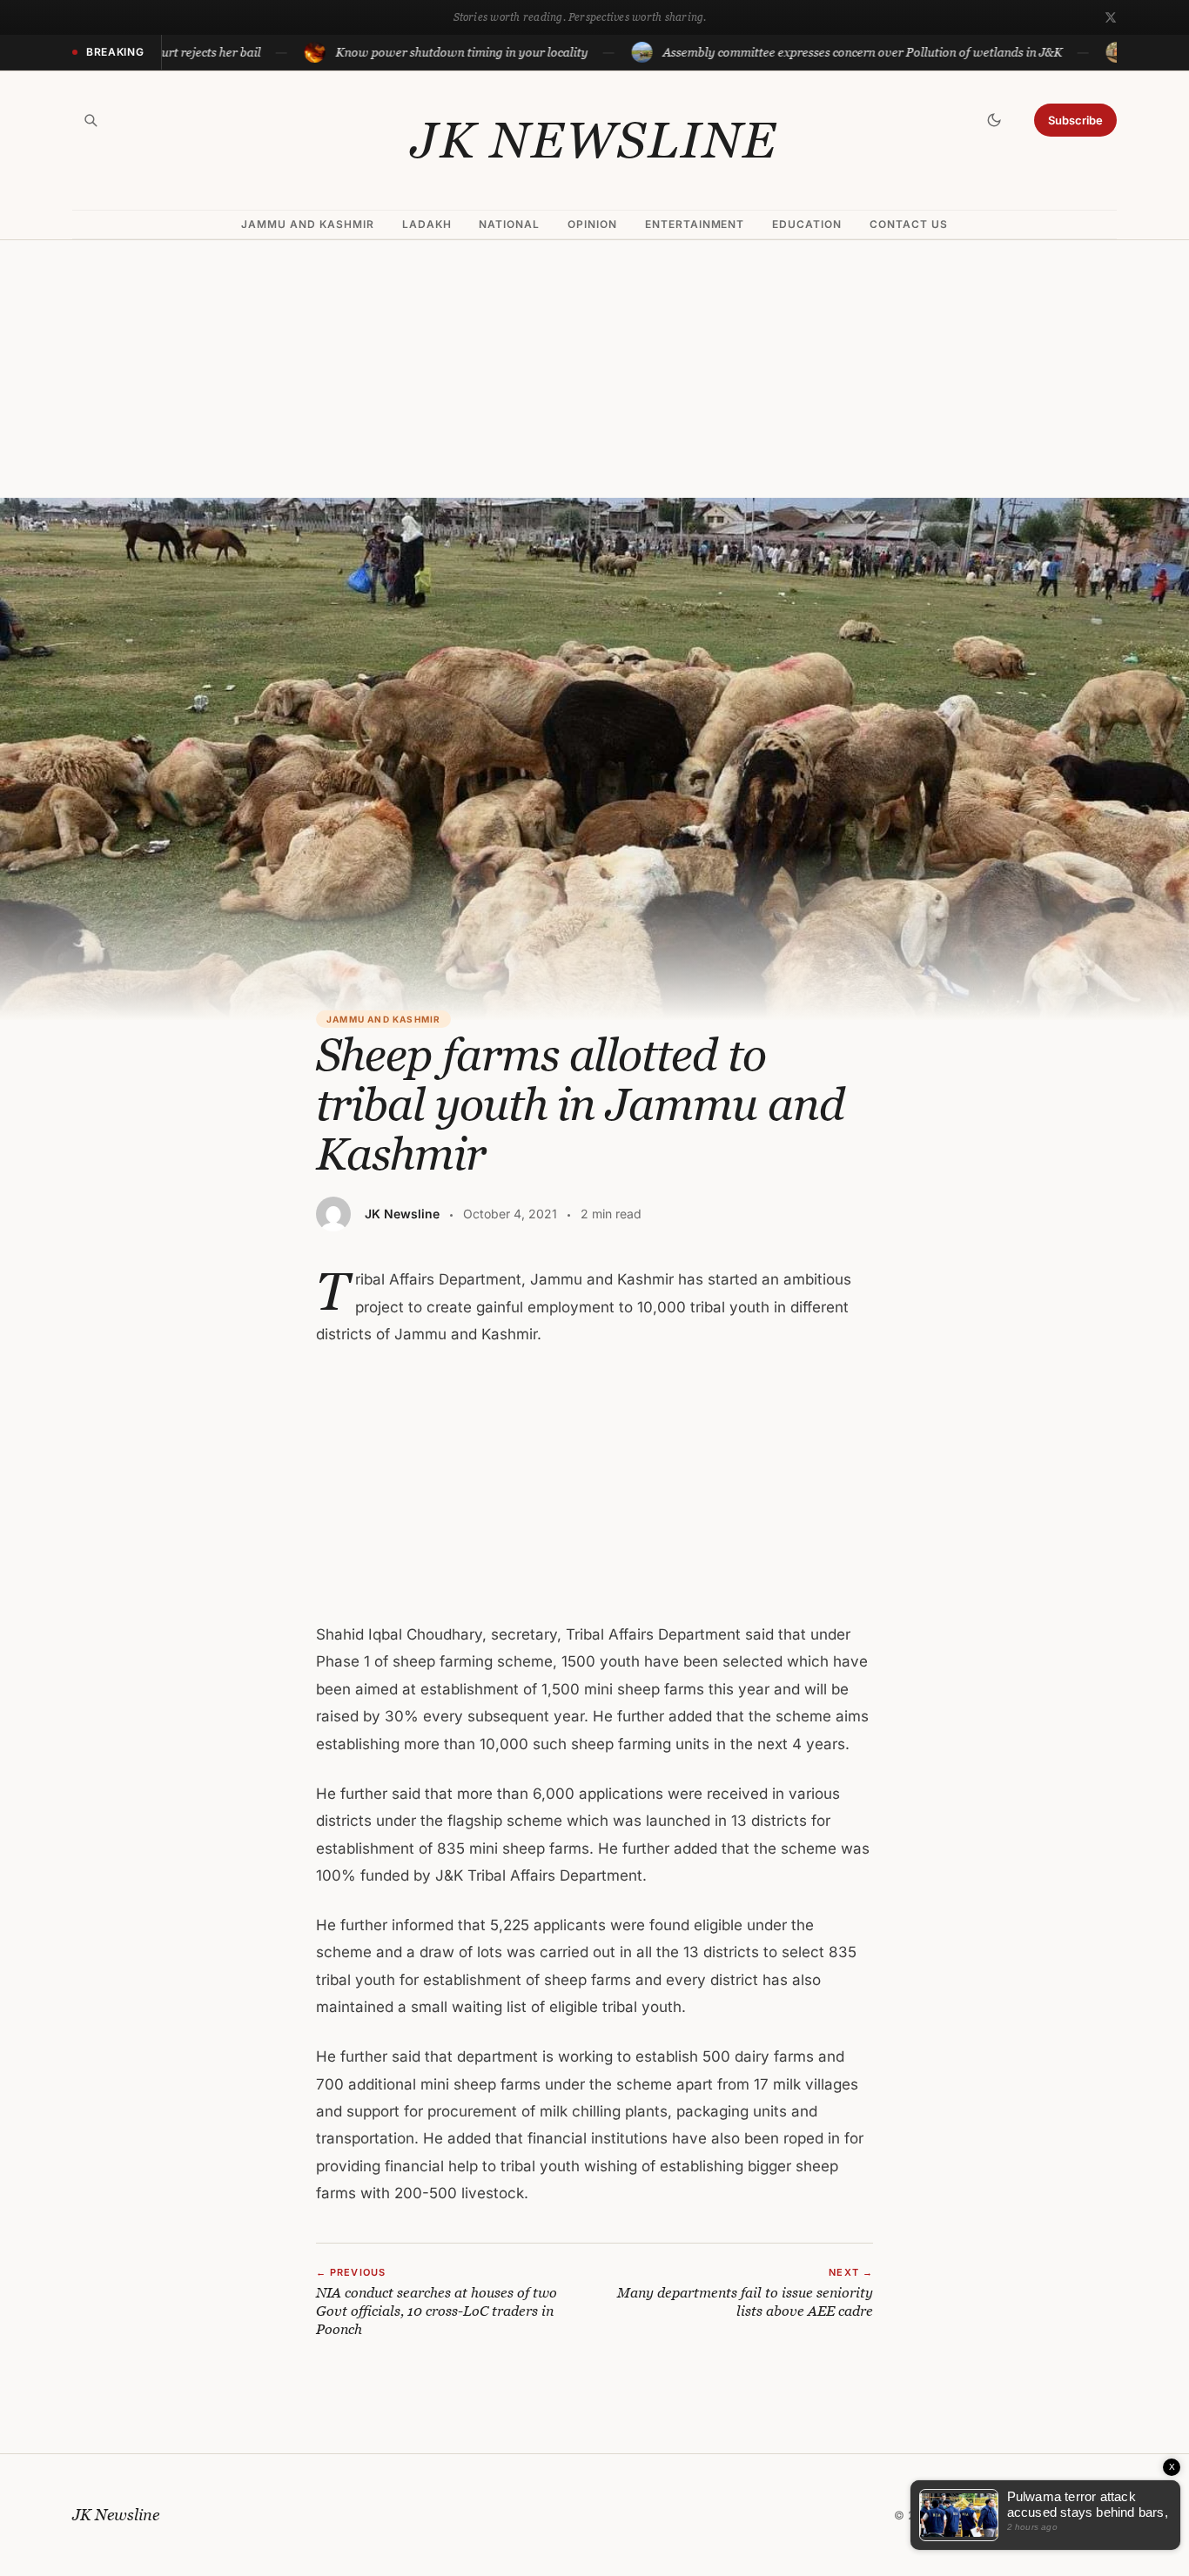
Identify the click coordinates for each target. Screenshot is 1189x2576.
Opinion (592, 224)
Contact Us (909, 224)
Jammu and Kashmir (307, 224)
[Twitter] (1111, 17)
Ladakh (427, 224)
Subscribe (1075, 120)
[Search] (91, 120)
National (509, 224)
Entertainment (695, 224)
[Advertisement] (594, 369)
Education (807, 224)
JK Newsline (594, 140)
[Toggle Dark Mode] (994, 120)
